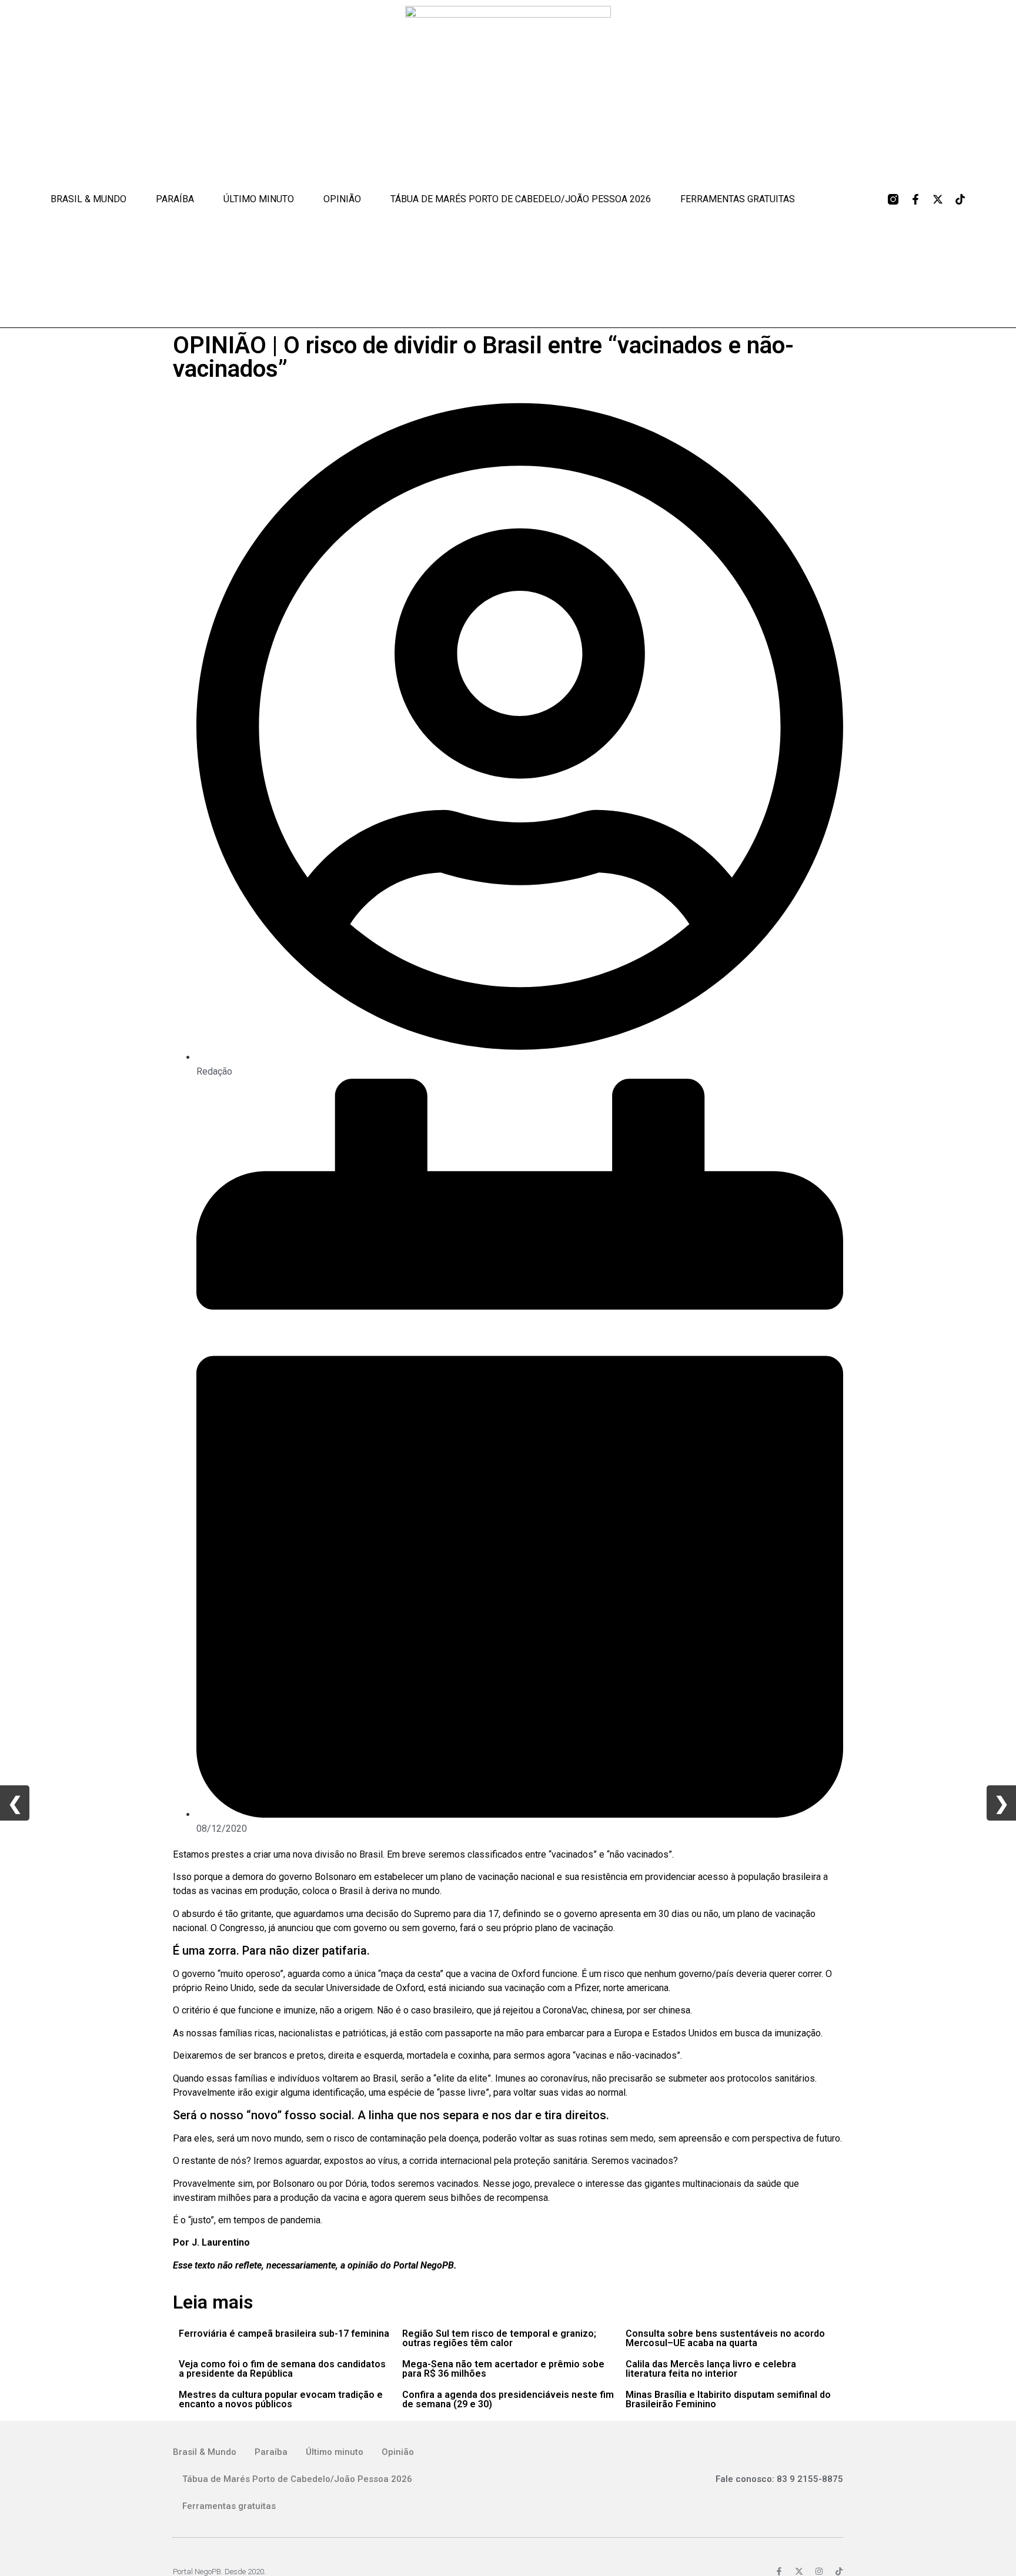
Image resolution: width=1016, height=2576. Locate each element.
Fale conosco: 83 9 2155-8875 (779, 2479)
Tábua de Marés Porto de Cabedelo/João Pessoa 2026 (521, 199)
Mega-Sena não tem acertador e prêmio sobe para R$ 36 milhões (503, 2369)
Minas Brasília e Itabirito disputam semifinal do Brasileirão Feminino (728, 2399)
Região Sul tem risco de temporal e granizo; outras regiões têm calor (499, 2338)
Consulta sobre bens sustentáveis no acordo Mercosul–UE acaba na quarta (725, 2338)
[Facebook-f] (915, 199)
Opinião (342, 199)
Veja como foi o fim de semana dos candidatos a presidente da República (282, 2369)
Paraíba (175, 199)
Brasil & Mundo (88, 199)
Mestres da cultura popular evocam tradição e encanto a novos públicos (281, 2399)
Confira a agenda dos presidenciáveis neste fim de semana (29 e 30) (508, 2399)
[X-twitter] (938, 199)
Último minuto (259, 199)
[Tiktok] (960, 199)
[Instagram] (819, 2571)
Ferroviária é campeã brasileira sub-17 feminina (284, 2334)
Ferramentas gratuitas (738, 199)
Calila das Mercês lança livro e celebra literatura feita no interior (711, 2369)
